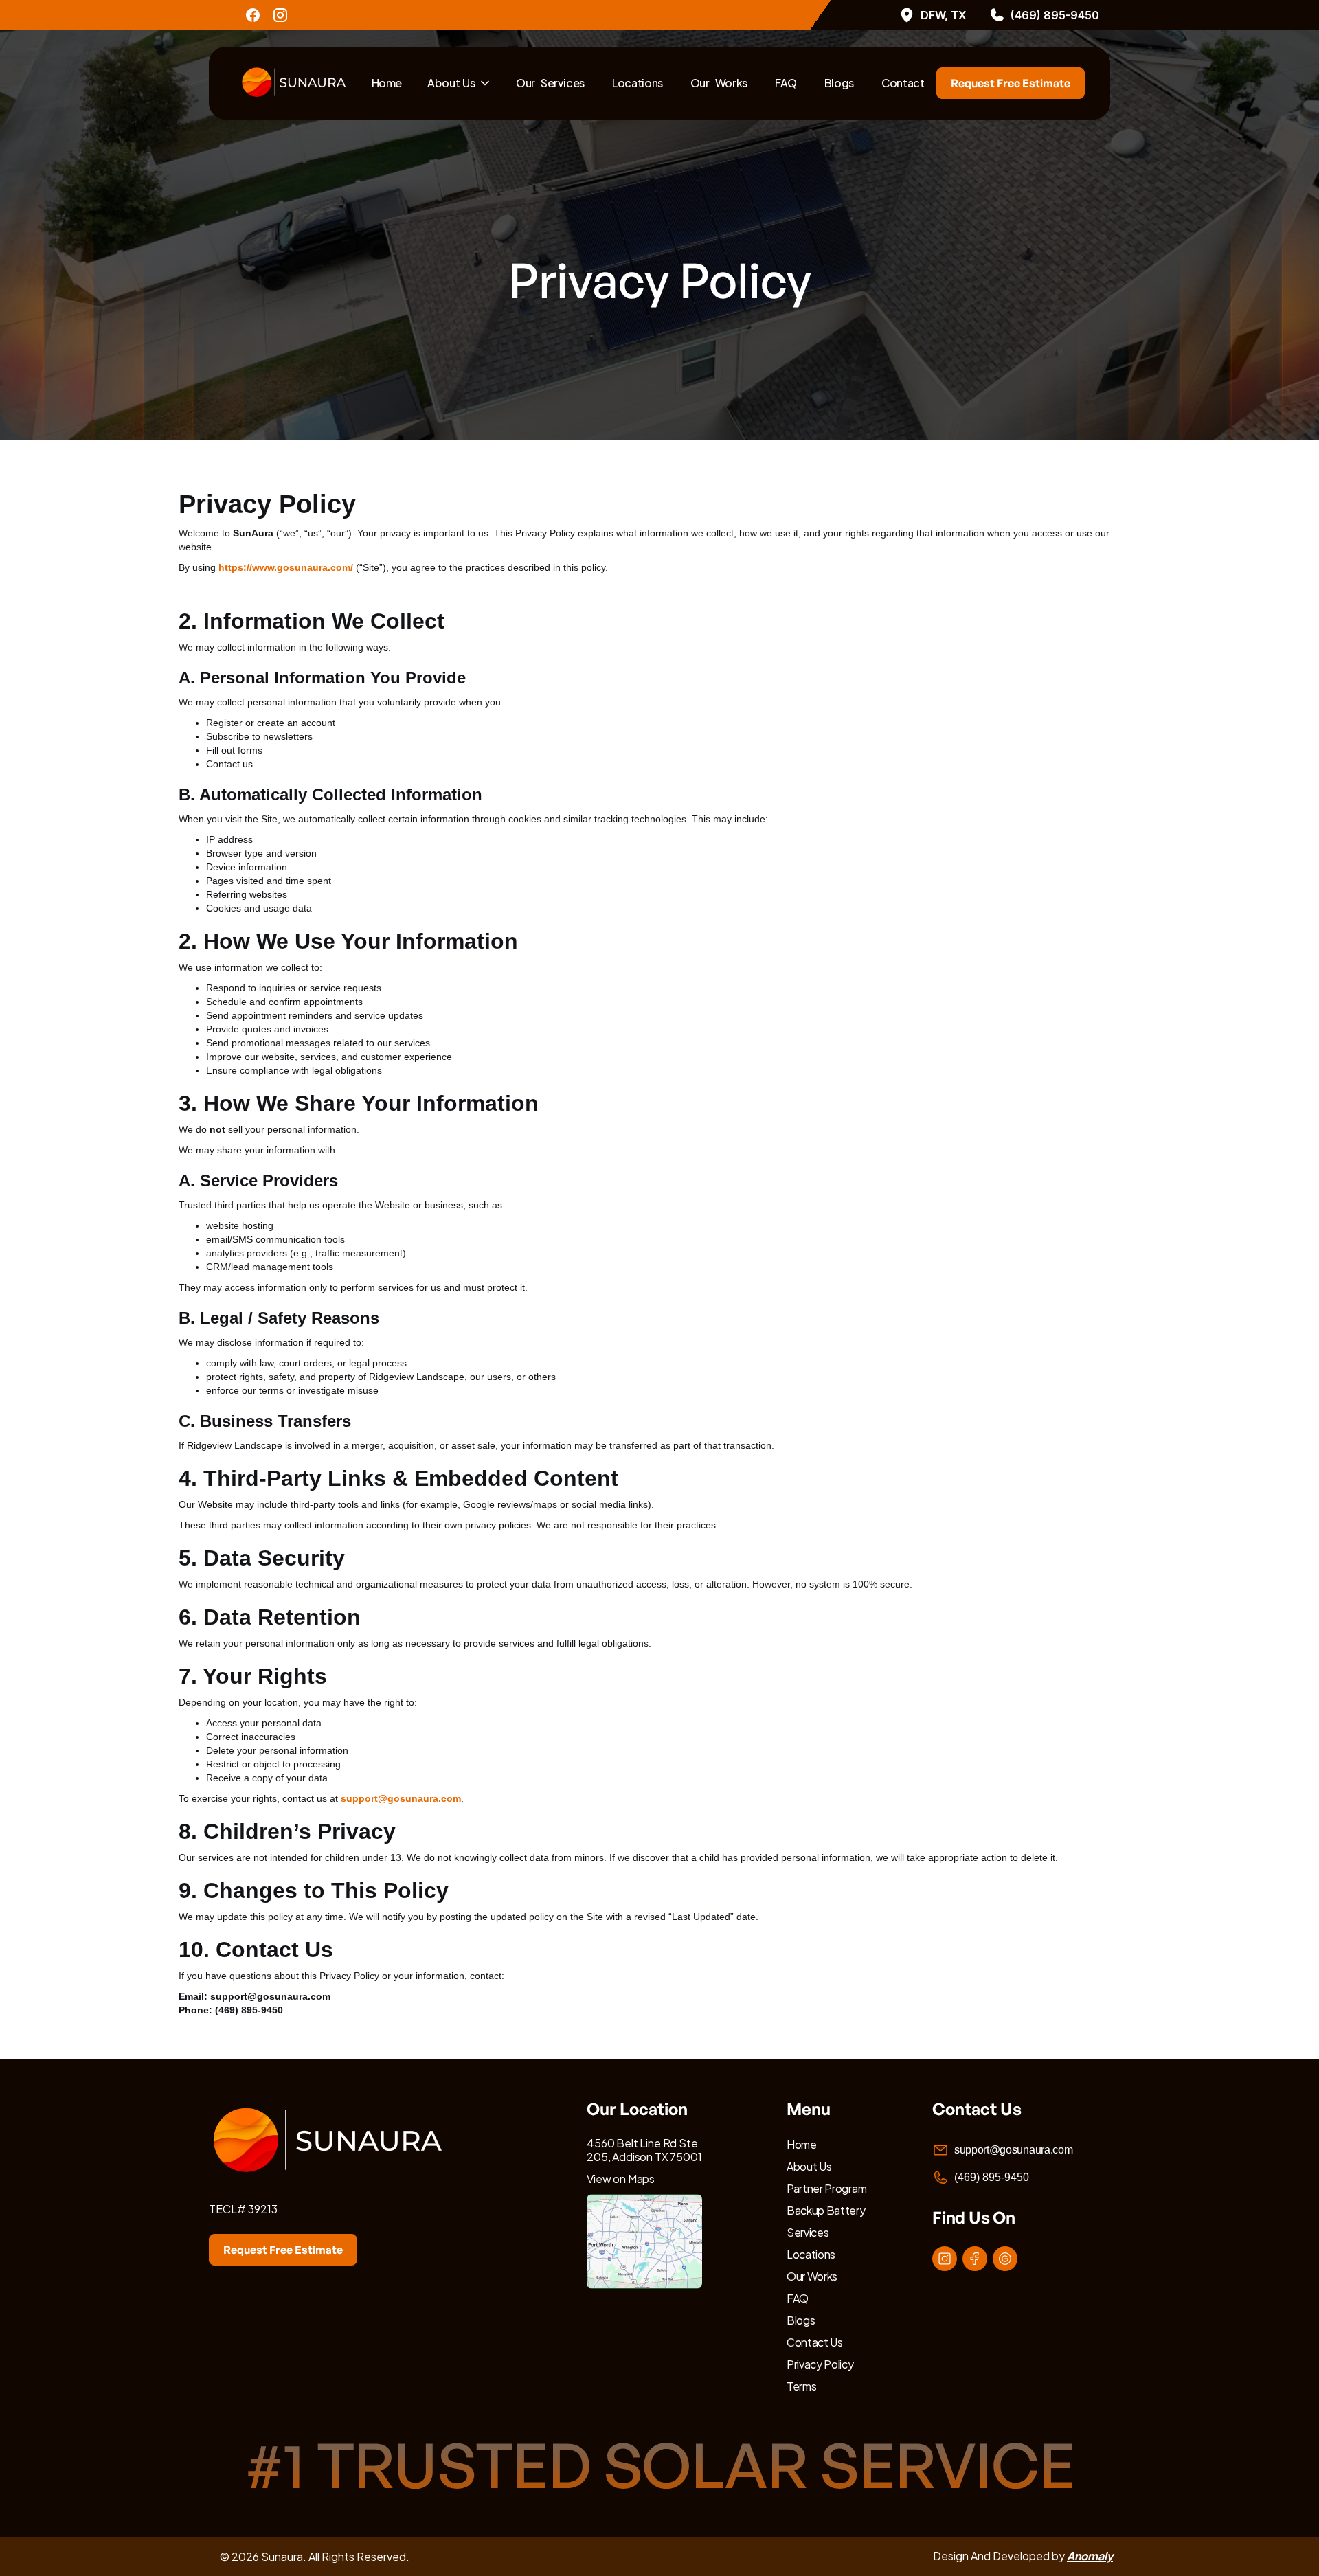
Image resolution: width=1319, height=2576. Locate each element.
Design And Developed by (1023, 2556)
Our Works (719, 83)
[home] (297, 83)
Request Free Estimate (1011, 83)
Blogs (839, 83)
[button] (459, 83)
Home (387, 83)
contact (903, 83)
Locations (638, 83)
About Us (451, 83)
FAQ (786, 83)
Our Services (550, 83)
